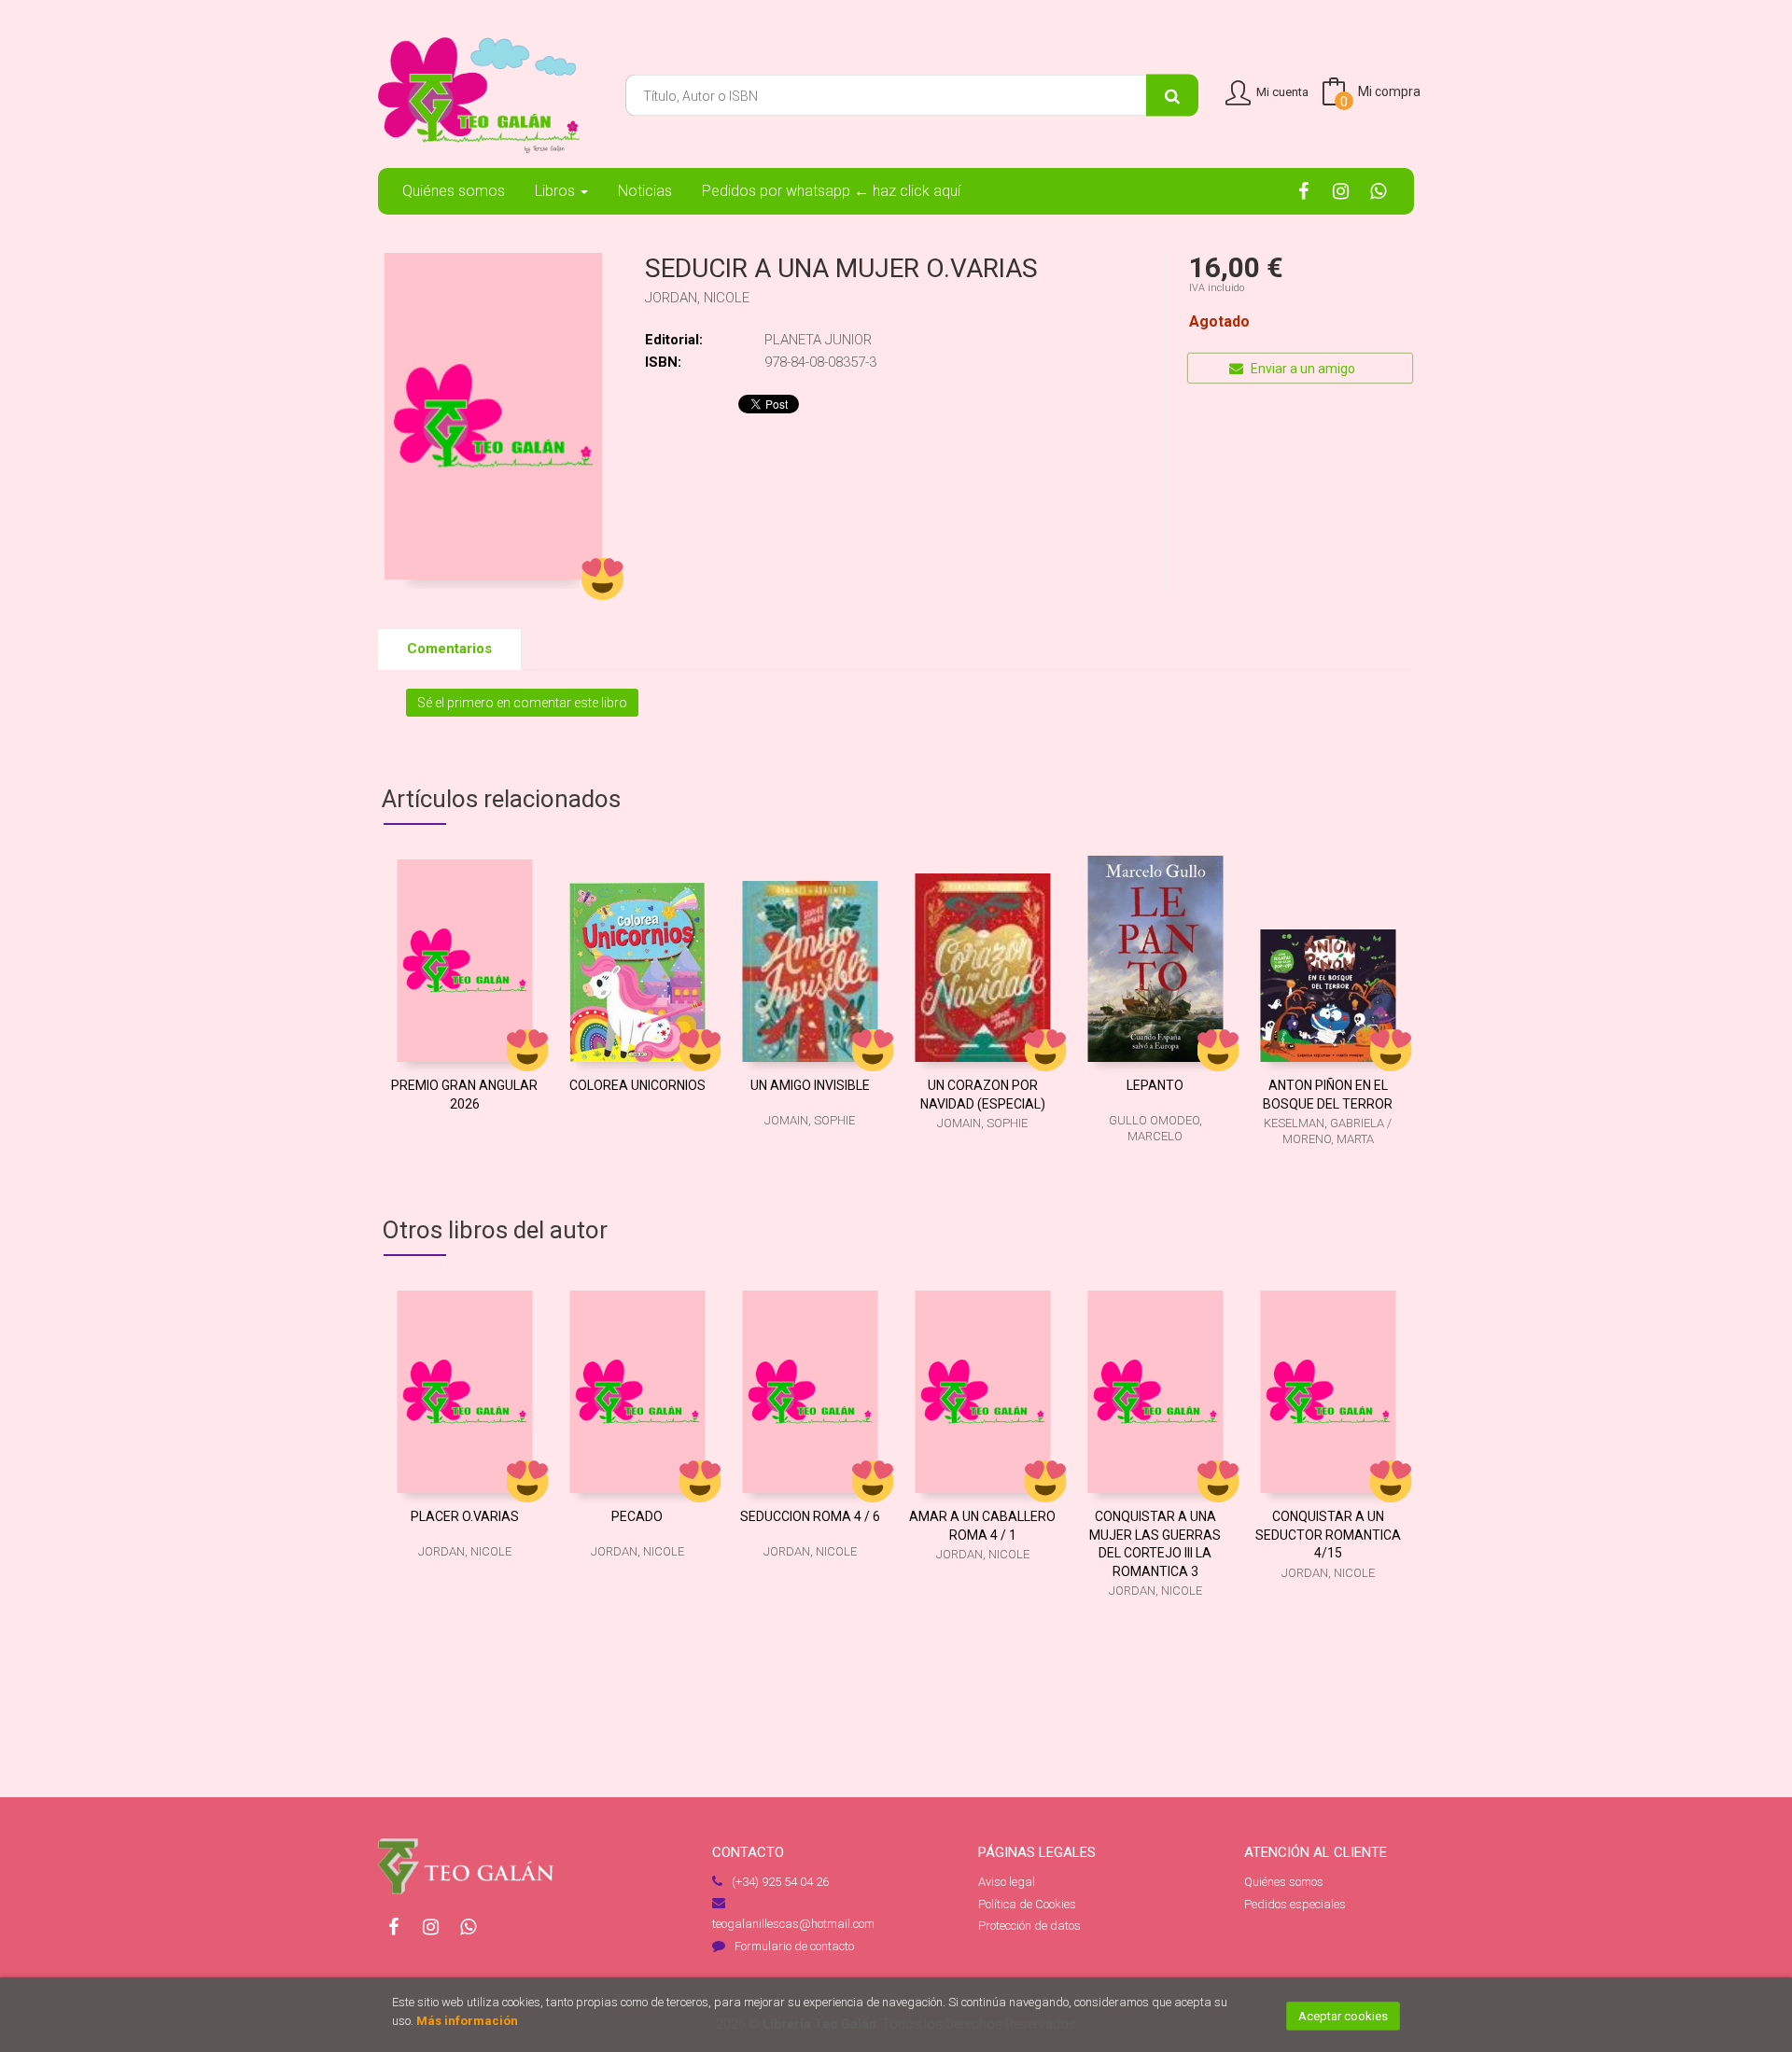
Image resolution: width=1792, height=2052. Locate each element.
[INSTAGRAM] (1341, 190)
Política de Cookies (1027, 1904)
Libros (557, 191)
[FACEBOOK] (1303, 190)
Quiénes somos (1284, 1882)
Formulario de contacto (794, 1946)
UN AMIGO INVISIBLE (810, 1085)
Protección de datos (1029, 1926)
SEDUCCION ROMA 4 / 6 (810, 1516)
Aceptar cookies (1343, 2016)
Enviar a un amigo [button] (1302, 369)
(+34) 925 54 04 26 (780, 1882)
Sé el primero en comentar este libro (522, 703)
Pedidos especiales (1295, 1904)
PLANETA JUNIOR (818, 340)
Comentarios (449, 649)
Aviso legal (1007, 1882)
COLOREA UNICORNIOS (637, 1085)
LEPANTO (1155, 1085)
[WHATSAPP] (1378, 190)
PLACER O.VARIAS (465, 1516)
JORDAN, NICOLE (697, 298)
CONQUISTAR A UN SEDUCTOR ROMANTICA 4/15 (1328, 1535)
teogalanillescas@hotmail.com (793, 1924)
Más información (467, 2021)
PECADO (637, 1516)
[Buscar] (1172, 96)
